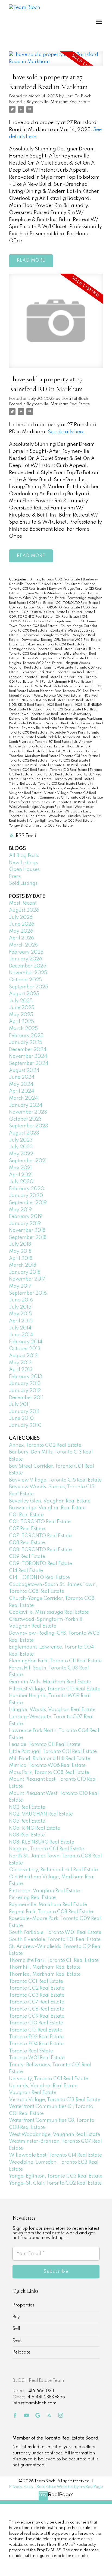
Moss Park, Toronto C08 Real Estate (49, 1773)
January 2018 (25, 1272)
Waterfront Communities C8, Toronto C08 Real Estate (53, 802)
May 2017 (20, 1286)
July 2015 (20, 1307)
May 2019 (20, 1210)
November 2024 (28, 1056)
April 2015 (21, 1321)
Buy (16, 2317)
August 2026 (24, 910)
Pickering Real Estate (32, 1898)
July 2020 (21, 1182)
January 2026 (26, 959)
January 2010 (25, 1425)
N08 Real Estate (60, 705)
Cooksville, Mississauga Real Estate (49, 1612)
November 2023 (28, 1112)
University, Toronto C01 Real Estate (49, 2079)
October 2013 (25, 1349)
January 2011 (24, 1412)
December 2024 (28, 1050)
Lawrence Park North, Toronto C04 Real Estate (58, 672)
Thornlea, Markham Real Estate (34, 756)
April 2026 (21, 938)
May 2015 (20, 1314)
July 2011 (19, 1405)
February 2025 (26, 1036)
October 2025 (25, 980)
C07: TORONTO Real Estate (59, 608)
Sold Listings (23, 883)
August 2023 (24, 1133)
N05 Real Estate (81, 700)
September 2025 (29, 987)
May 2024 (21, 1084)
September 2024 (29, 1063)
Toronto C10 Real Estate (69, 770)
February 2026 (26, 952)
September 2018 (28, 1238)
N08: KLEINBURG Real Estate (42, 1842)
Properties (23, 2305)
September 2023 (29, 1126)
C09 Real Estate (81, 612)
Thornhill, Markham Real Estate (72, 752)
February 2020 (27, 1189)
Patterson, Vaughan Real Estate (54, 723)
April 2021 (21, 1175)
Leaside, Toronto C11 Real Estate (34, 677)
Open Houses (24, 870)
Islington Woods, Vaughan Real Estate (52, 1710)
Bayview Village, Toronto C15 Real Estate (55, 1480)
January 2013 (25, 1384)
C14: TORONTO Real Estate (39, 1578)
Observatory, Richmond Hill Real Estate (53, 1870)
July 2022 (21, 1147)
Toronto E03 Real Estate (54, 775)
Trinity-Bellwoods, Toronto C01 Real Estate (42, 784)
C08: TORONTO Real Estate (44, 612)
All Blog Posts (24, 856)
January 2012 (25, 1391)
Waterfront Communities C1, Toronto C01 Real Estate (62, 798)
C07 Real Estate (22, 608)
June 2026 (22, 924)
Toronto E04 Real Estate (36, 2044)
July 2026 (21, 917)
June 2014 (21, 1335)
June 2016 (21, 1300)
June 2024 (22, 1077)
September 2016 (28, 1293)
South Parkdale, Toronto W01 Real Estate (69, 737)
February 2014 (26, 1342)
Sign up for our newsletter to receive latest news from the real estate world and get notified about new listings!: (56, 2233)
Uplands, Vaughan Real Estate (73, 788)
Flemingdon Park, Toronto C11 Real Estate (41, 649)
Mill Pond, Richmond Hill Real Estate (64, 682)
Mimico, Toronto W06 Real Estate (35, 686)
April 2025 (21, 1022)
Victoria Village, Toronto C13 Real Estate (55, 2100)
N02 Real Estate (27, 1807)
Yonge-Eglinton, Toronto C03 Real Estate (61, 821)
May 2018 (20, 1251)
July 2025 (21, 1001)
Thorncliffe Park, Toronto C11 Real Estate (54, 1960)
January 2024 (26, 1105)
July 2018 (20, 1244)
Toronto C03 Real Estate (69, 761)
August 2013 (23, 1356)
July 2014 (20, 1328)
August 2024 (24, 1071)
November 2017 (27, 1279)
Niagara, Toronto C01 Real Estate (55, 710)
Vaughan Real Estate (26, 793)
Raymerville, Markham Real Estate (58, 102)
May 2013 (20, 1363)
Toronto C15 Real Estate (36, 2030)
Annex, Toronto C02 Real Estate (55, 580)
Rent (17, 2341)
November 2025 (28, 973)
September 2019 (28, 1203)
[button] (15, 2415)
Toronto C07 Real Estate (28, 765)
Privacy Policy (21, 2487)
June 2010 (21, 1418)
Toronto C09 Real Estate (29, 770)
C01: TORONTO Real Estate (77, 603)
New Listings (23, 863)
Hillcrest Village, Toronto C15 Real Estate (53, 658)
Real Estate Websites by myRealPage (70, 2487)
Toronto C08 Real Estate (69, 765)
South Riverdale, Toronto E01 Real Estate (41, 742)
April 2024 (21, 1091)
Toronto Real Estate (37, 779)
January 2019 (25, 1224)
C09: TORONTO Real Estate (31, 617)
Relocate (21, 2352)
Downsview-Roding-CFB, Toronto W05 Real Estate (61, 640)
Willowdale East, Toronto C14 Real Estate (55, 2155)
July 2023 (21, 1140)
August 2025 (24, 994)
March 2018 (23, 1265)
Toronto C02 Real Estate (29, 761)
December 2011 (26, 1398)
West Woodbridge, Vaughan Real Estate (41, 807)
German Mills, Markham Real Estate (50, 1682)
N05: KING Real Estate (27, 705)
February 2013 (26, 1377)
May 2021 (20, 1168)
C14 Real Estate (68, 617)
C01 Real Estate (41, 603)
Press (15, 877)
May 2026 (21, 931)
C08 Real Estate (27, 1543)
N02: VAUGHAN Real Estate (44, 700)
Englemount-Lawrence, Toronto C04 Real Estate (47, 645)
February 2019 (26, 1217)
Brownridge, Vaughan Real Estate (47, 1508)
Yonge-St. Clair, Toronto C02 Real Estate (41, 826)
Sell (16, 2329)
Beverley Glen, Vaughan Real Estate (37, 598)
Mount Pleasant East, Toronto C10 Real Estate (65, 691)
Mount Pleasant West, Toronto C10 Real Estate (45, 696)
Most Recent (23, 903)
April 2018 (21, 1258)
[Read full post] (56, 62)
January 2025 (26, 1043)
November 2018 (27, 1230)
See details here (66, 432)
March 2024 (23, 1098)
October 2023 (25, 1119)
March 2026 (23, 945)
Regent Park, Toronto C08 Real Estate (51, 1912)
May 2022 (21, 1154)
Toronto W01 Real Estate (74, 779)
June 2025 (22, 1008)
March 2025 (23, 1029)
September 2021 (28, 1161)
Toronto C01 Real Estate (80, 756)
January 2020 (26, 1196)
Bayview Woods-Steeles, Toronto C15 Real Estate (60, 593)
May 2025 (21, 1015)
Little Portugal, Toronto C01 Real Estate (53, 1752)
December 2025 (28, 966)
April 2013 (21, 1370)
